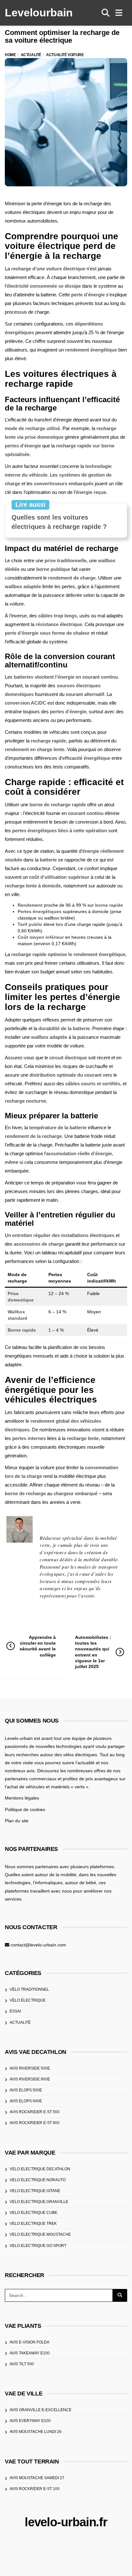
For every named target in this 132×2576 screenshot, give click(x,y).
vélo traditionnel (29, 1989)
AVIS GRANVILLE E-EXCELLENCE (41, 2410)
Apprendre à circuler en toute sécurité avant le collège (38, 1646)
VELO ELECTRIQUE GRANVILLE (39, 2202)
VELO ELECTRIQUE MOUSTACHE (40, 2234)
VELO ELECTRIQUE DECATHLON (40, 2169)
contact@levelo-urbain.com (38, 1945)
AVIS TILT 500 (22, 2364)
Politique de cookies (25, 1809)
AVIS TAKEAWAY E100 (30, 2353)
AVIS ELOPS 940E (26, 2101)
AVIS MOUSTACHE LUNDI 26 (36, 2432)
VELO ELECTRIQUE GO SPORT (38, 2246)
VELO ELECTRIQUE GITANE (35, 2191)
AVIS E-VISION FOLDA (29, 2342)
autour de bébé (81, 1883)
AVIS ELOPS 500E (26, 2090)
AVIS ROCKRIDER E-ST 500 (35, 2112)
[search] (106, 13)
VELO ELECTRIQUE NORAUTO (38, 2180)
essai (15, 2011)
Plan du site (17, 1821)
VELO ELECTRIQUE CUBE (33, 2213)
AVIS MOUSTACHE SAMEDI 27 (37, 2478)
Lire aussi (30, 504)
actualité (20, 2022)
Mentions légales (22, 1798)
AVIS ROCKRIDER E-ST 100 (35, 2489)
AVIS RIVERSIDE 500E (30, 2068)
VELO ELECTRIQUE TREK (33, 2224)
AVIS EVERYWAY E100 (30, 2421)
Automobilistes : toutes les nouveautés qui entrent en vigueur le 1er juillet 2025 (93, 1652)
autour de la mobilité (56, 1875)
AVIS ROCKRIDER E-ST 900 (35, 2123)
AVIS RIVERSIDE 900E (30, 2079)
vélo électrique (28, 2000)
